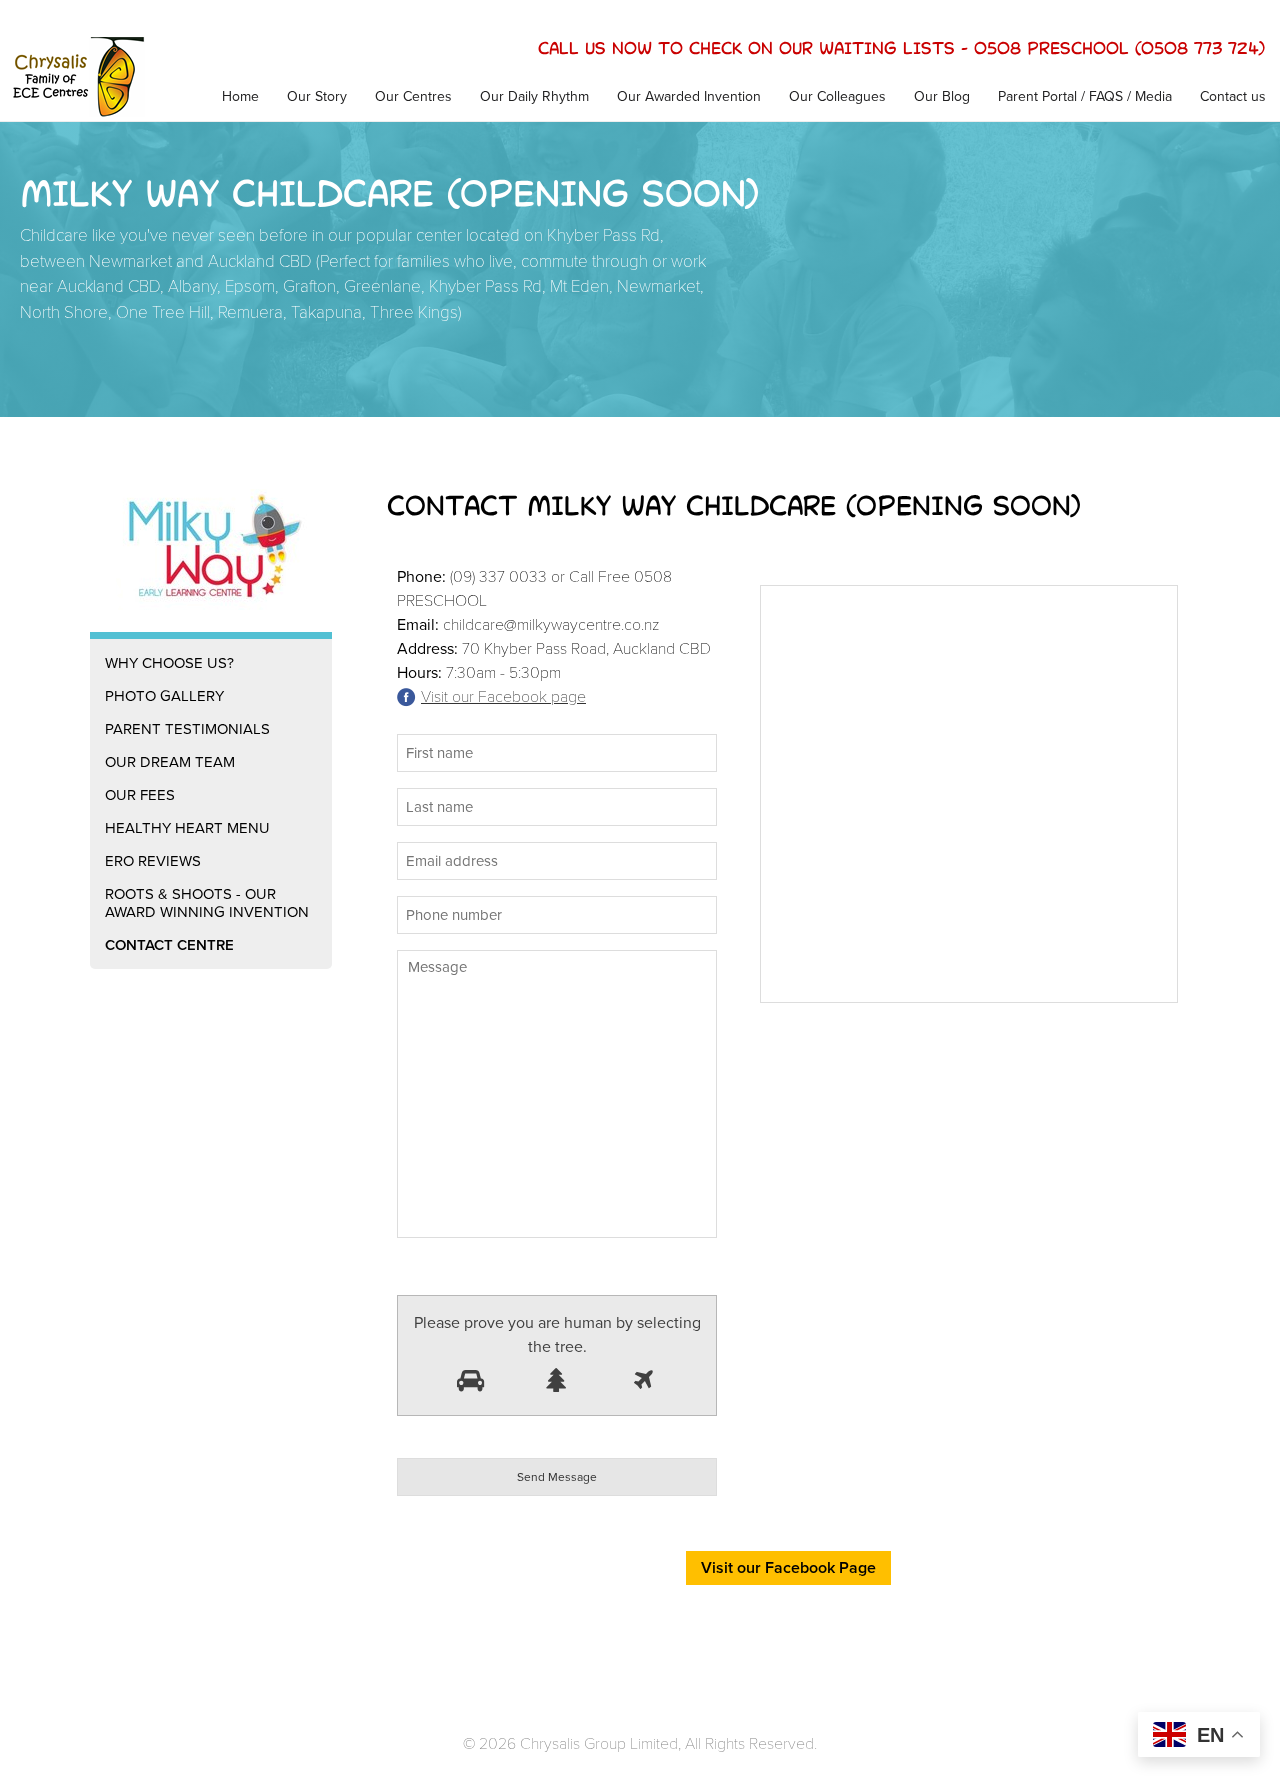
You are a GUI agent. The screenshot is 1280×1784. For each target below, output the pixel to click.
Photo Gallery (164, 696)
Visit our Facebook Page (788, 1568)
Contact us (1233, 96)
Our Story (317, 96)
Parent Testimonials (187, 729)
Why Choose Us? (169, 663)
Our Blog (942, 96)
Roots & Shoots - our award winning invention (207, 903)
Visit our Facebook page (503, 697)
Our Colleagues (837, 96)
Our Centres (413, 96)
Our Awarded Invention (689, 96)
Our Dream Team (170, 762)
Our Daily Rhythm (534, 96)
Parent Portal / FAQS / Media (1085, 96)
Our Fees (140, 795)
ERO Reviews (153, 861)
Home (240, 96)
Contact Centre (169, 945)
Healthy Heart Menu (187, 828)
